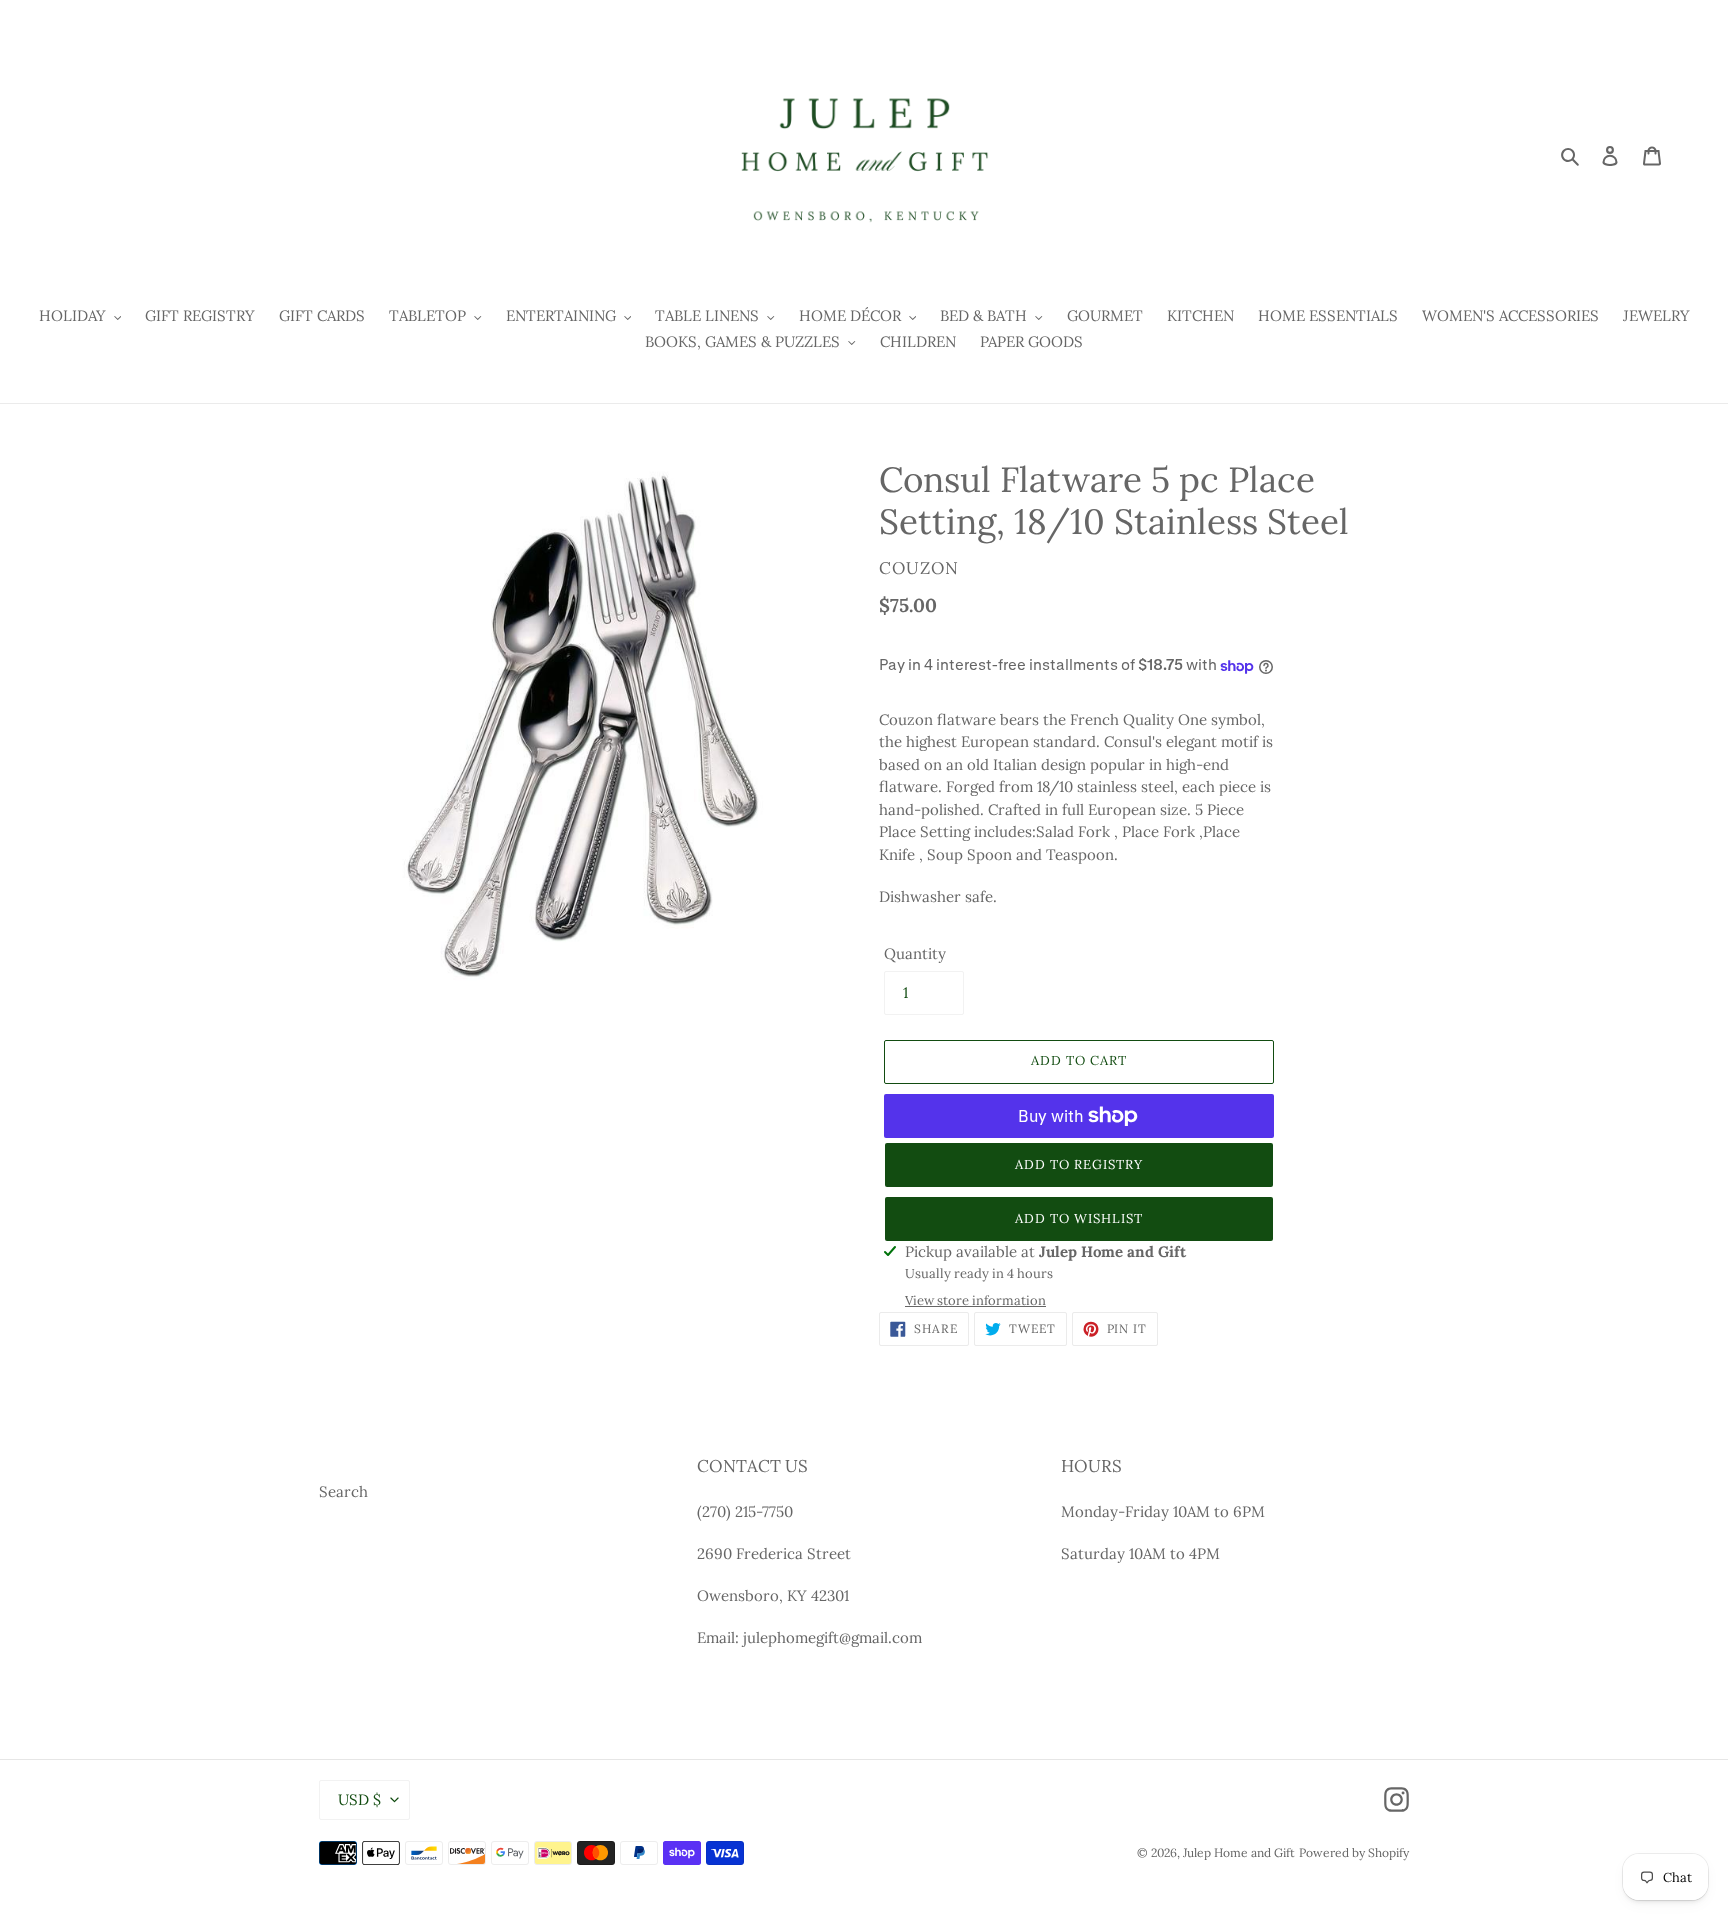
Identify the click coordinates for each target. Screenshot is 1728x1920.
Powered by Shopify (1354, 1852)
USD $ (359, 1799)
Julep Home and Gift (1239, 1852)
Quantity (915, 953)
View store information (975, 1300)
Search (343, 1491)
